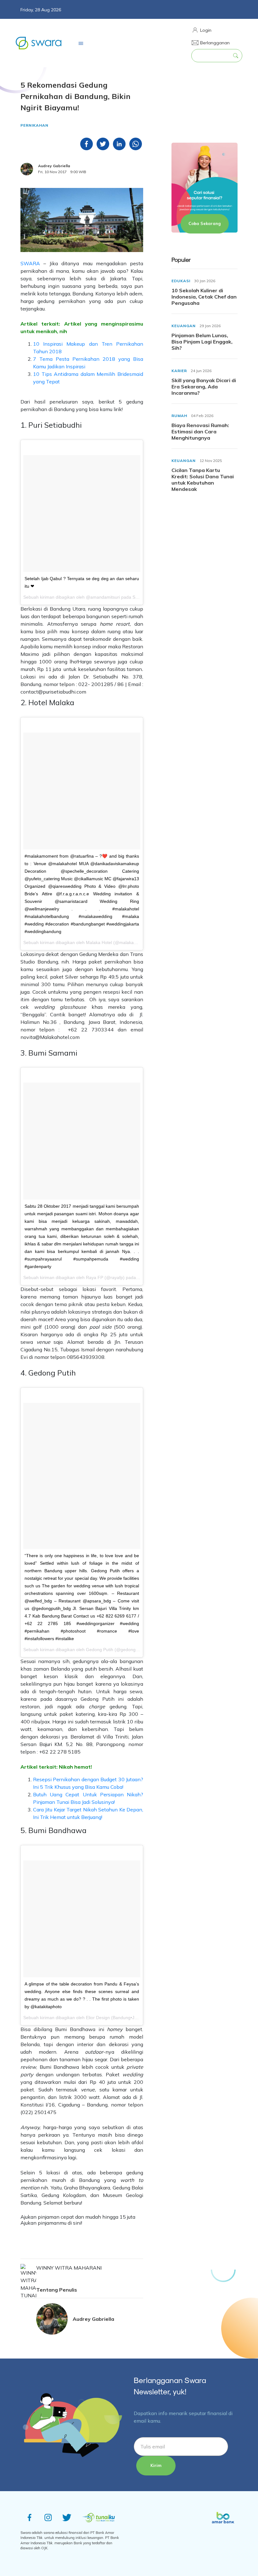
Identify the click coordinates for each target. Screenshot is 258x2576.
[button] (210, 30)
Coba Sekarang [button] (205, 223)
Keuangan (184, 326)
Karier (179, 371)
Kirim (156, 2465)
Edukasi (181, 281)
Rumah (179, 416)
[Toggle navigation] (81, 43)
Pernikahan (34, 125)
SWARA (30, 263)
